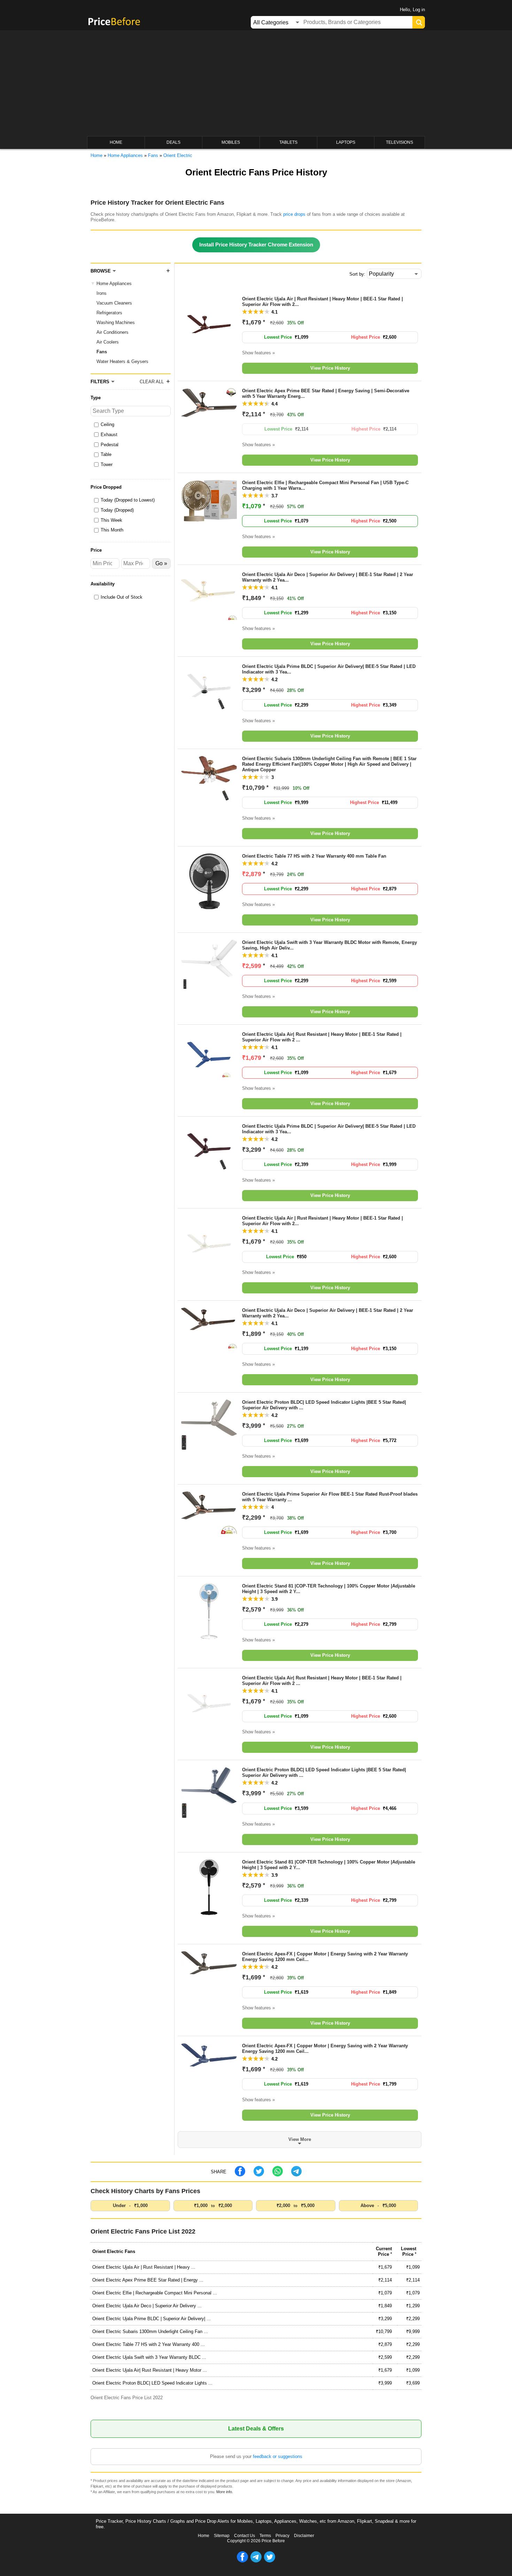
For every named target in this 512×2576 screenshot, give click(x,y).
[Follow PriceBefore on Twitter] (270, 2561)
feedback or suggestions (278, 2456)
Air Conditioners (113, 332)
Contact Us (245, 2536)
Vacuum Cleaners (114, 303)
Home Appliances (114, 283)
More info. (225, 2492)
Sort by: (357, 274)
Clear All (152, 382)
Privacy (282, 2536)
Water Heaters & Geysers (122, 361)
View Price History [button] (330, 368)
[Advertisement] (256, 84)
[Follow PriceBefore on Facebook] (242, 2561)
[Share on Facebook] (240, 2175)
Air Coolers (108, 342)
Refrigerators (109, 313)
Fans (102, 352)
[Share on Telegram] (296, 2175)
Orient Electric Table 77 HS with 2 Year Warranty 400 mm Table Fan (314, 856)
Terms (265, 2536)
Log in (419, 10)
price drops (294, 214)
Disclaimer (304, 2536)
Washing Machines (116, 322)
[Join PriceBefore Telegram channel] (256, 2561)
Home (204, 2536)
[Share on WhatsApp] (278, 2175)
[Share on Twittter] (259, 2175)
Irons (102, 293)
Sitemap (222, 2536)
